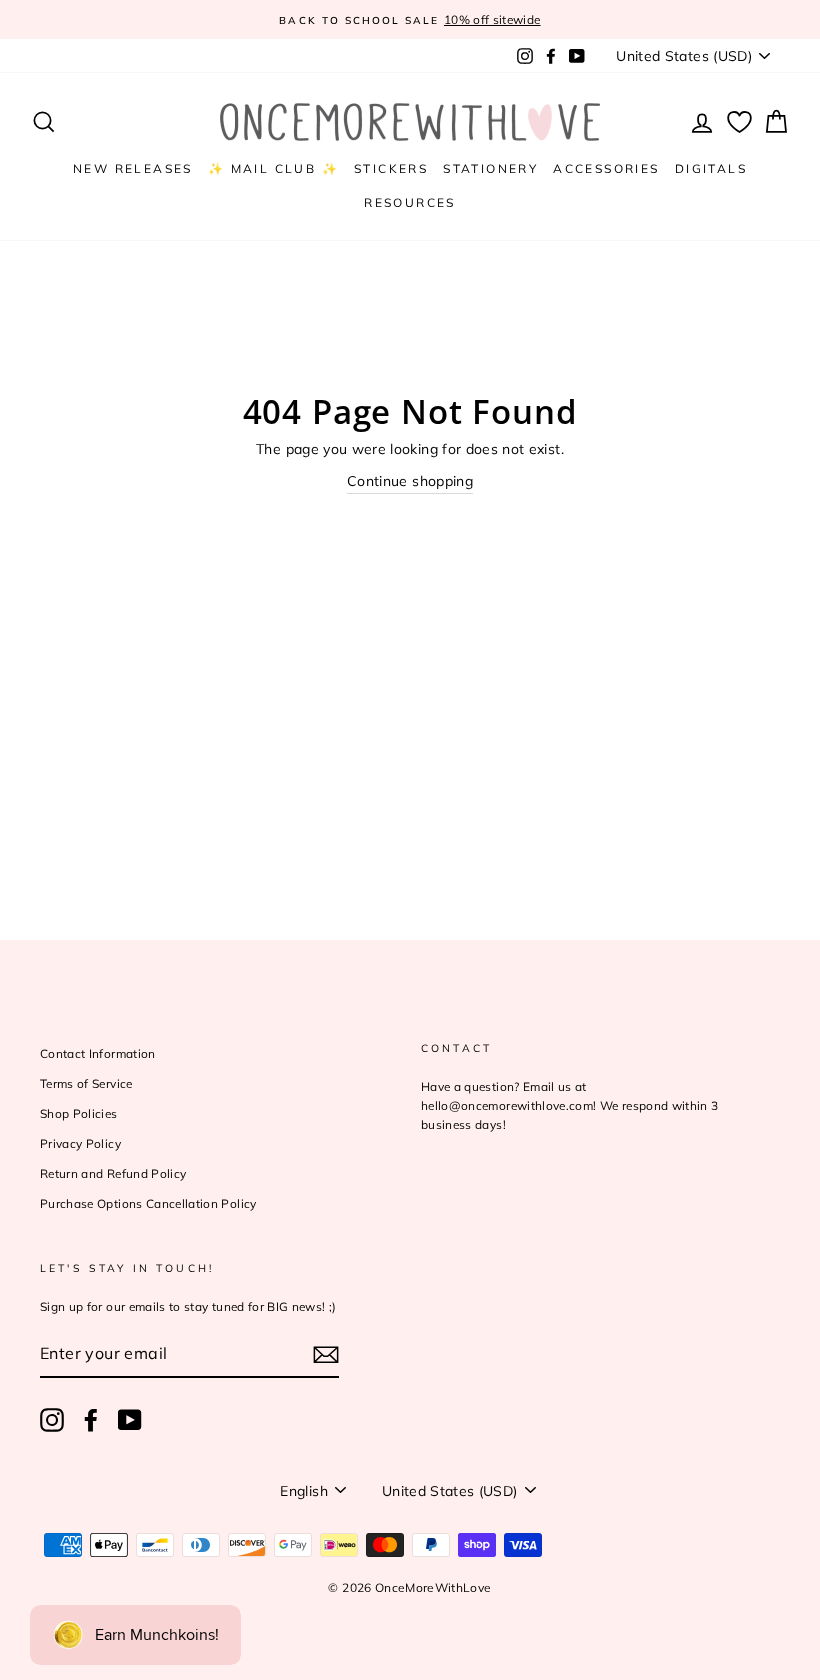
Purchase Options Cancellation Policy (148, 1203)
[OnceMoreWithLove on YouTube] (130, 1420)
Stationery (490, 168)
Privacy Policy (80, 1143)
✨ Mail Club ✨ (273, 168)
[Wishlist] (739, 122)
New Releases (133, 168)
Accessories (606, 168)
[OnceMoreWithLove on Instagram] (52, 1420)
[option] (410, 19)
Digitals (711, 168)
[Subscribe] (326, 1354)
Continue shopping (410, 481)
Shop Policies (79, 1113)
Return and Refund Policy (113, 1173)
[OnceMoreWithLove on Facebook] (91, 1420)
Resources (410, 202)
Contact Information (98, 1053)
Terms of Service (86, 1083)
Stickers (391, 168)
